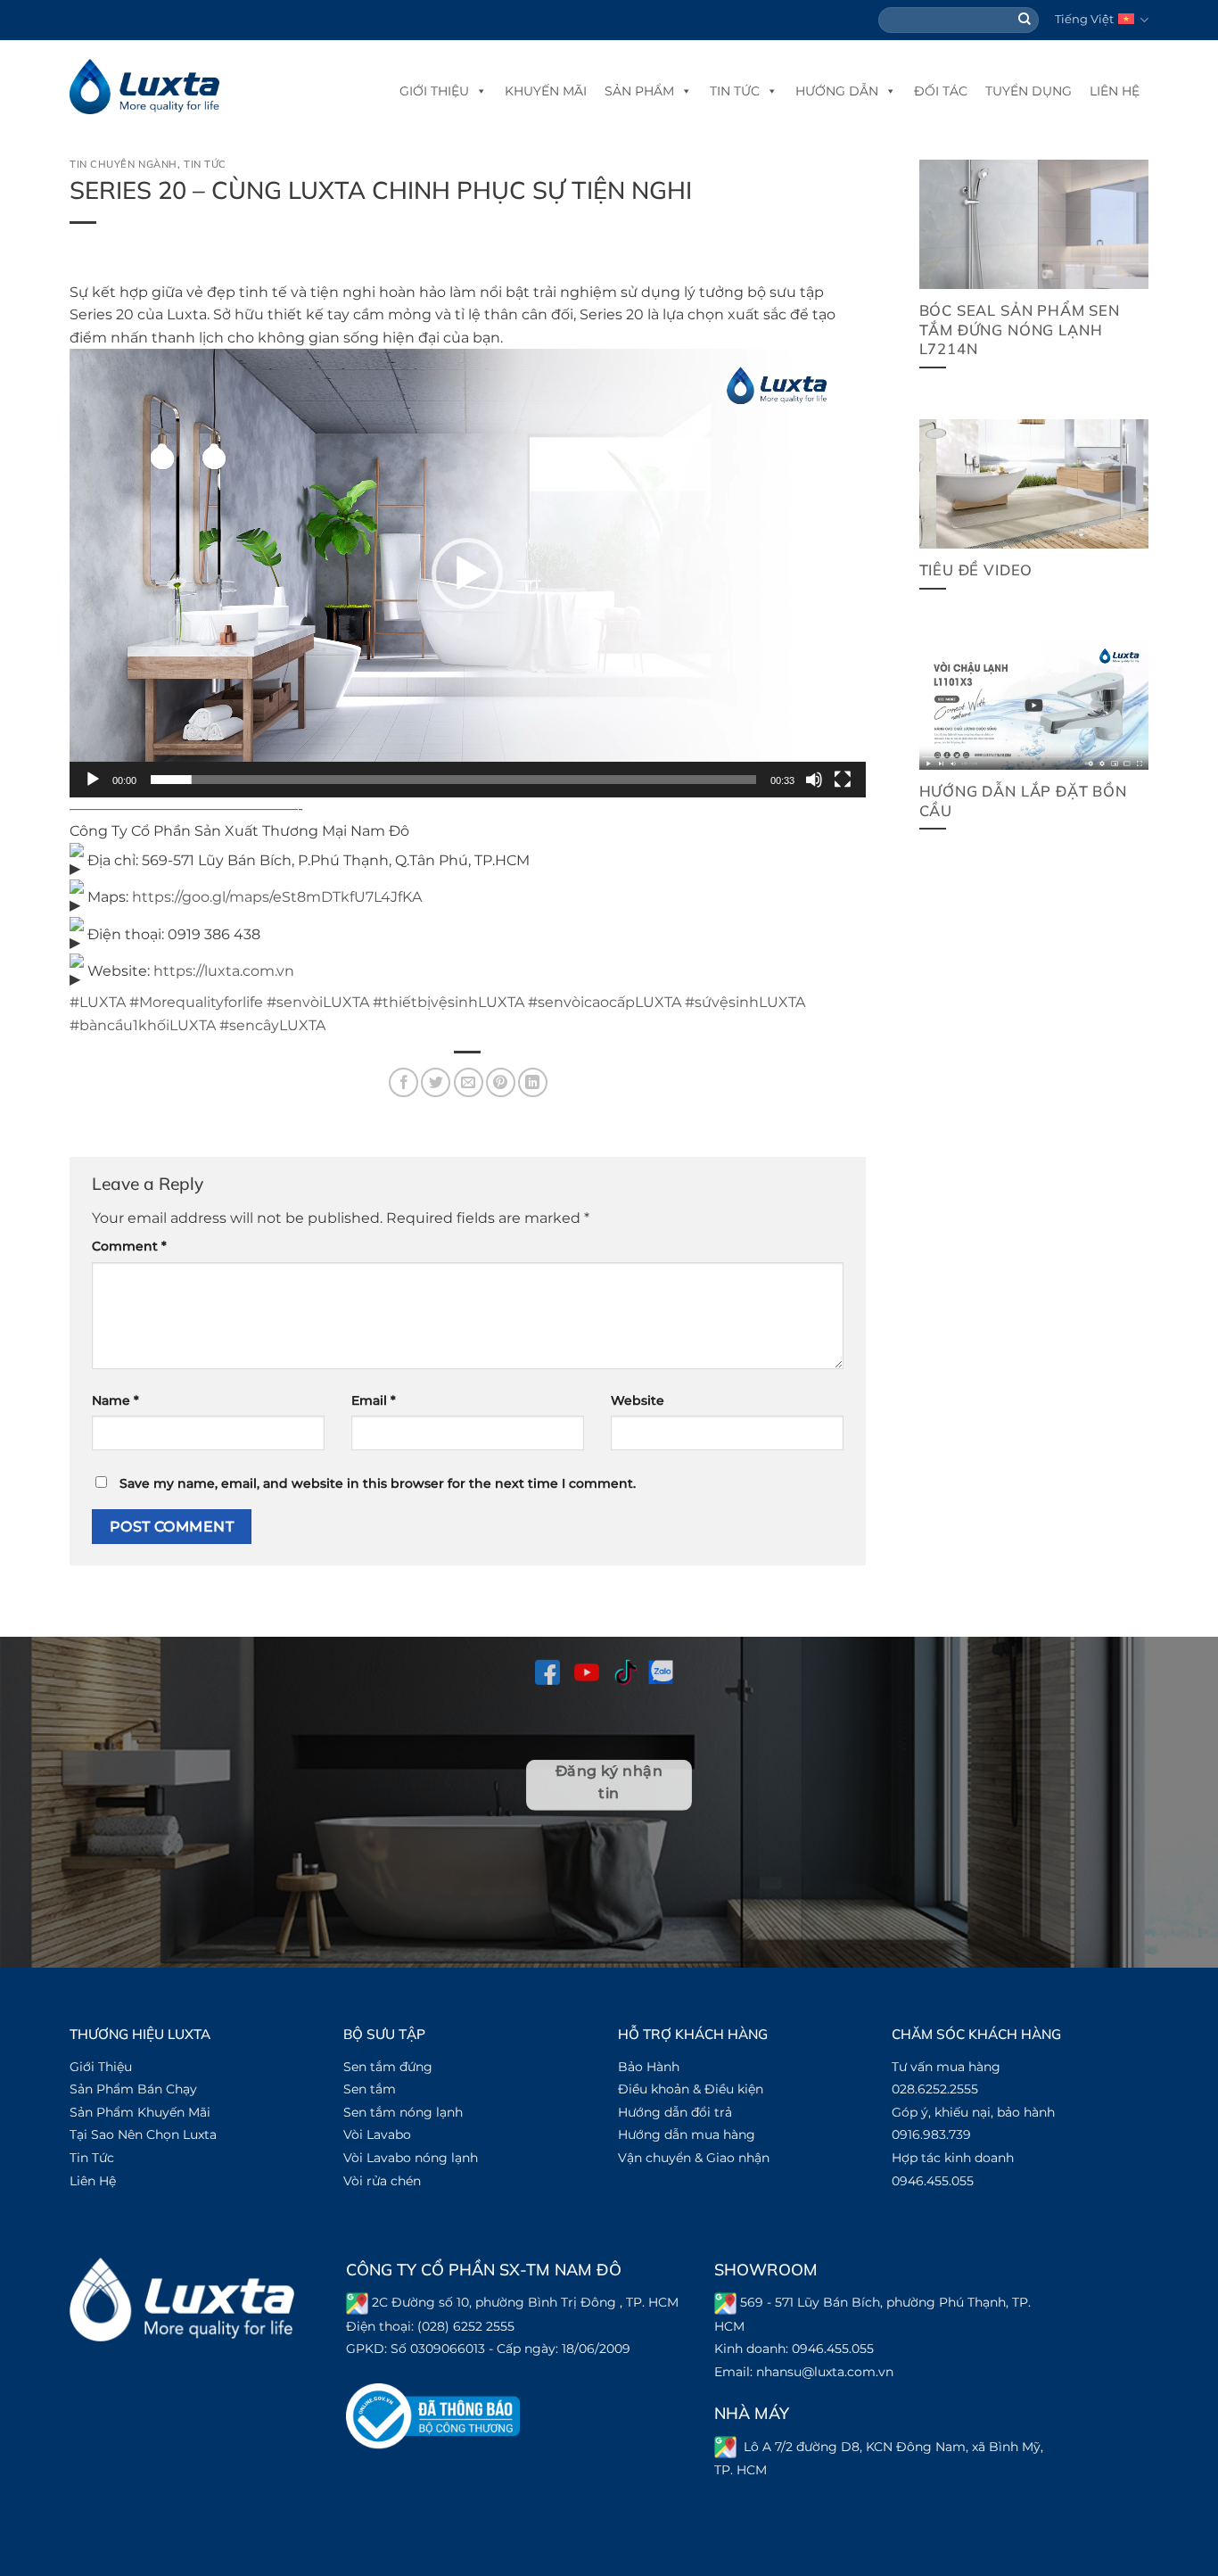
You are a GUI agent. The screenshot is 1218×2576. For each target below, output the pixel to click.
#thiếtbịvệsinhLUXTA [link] (449, 1002)
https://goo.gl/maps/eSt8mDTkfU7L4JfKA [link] (277, 897)
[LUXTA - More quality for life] (144, 87)
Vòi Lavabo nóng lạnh (411, 2158)
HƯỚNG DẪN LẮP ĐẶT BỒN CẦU (1023, 801)
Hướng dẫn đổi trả (675, 2112)
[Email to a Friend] (469, 1082)
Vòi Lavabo (377, 2134)
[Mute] (814, 780)
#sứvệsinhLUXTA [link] (745, 1002)
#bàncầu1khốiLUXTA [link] (143, 1025)
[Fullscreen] (843, 780)
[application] (468, 573)
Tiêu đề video (976, 570)
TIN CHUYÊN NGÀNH (123, 164)
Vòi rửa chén (382, 2181)
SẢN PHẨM (639, 91)
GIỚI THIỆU (434, 91)
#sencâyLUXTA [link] (272, 1025)
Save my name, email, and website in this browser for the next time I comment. (378, 1483)
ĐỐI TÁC (941, 91)
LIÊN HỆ (1115, 91)
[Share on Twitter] (436, 1082)
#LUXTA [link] (98, 1002)
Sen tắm (370, 2089)
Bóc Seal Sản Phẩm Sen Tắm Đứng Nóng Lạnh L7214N (1020, 329)
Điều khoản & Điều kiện (691, 2089)
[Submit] (1025, 21)
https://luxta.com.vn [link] (224, 971)
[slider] (453, 780)
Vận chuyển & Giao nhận (694, 2158)
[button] (467, 574)
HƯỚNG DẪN (837, 91)
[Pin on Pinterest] (501, 1082)
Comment (129, 1246)
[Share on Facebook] (403, 1082)
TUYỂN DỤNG (1029, 91)
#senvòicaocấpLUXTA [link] (605, 1002)
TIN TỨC (735, 91)
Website (638, 1400)
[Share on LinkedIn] (533, 1082)
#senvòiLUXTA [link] (318, 1002)
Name (115, 1400)
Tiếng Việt (1084, 19)
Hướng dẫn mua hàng (687, 2134)
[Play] (93, 780)
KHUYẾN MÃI (546, 91)
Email (374, 1400)
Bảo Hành (649, 2067)
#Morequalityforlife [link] (196, 1002)
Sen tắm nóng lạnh (403, 2112)
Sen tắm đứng (388, 2067)
